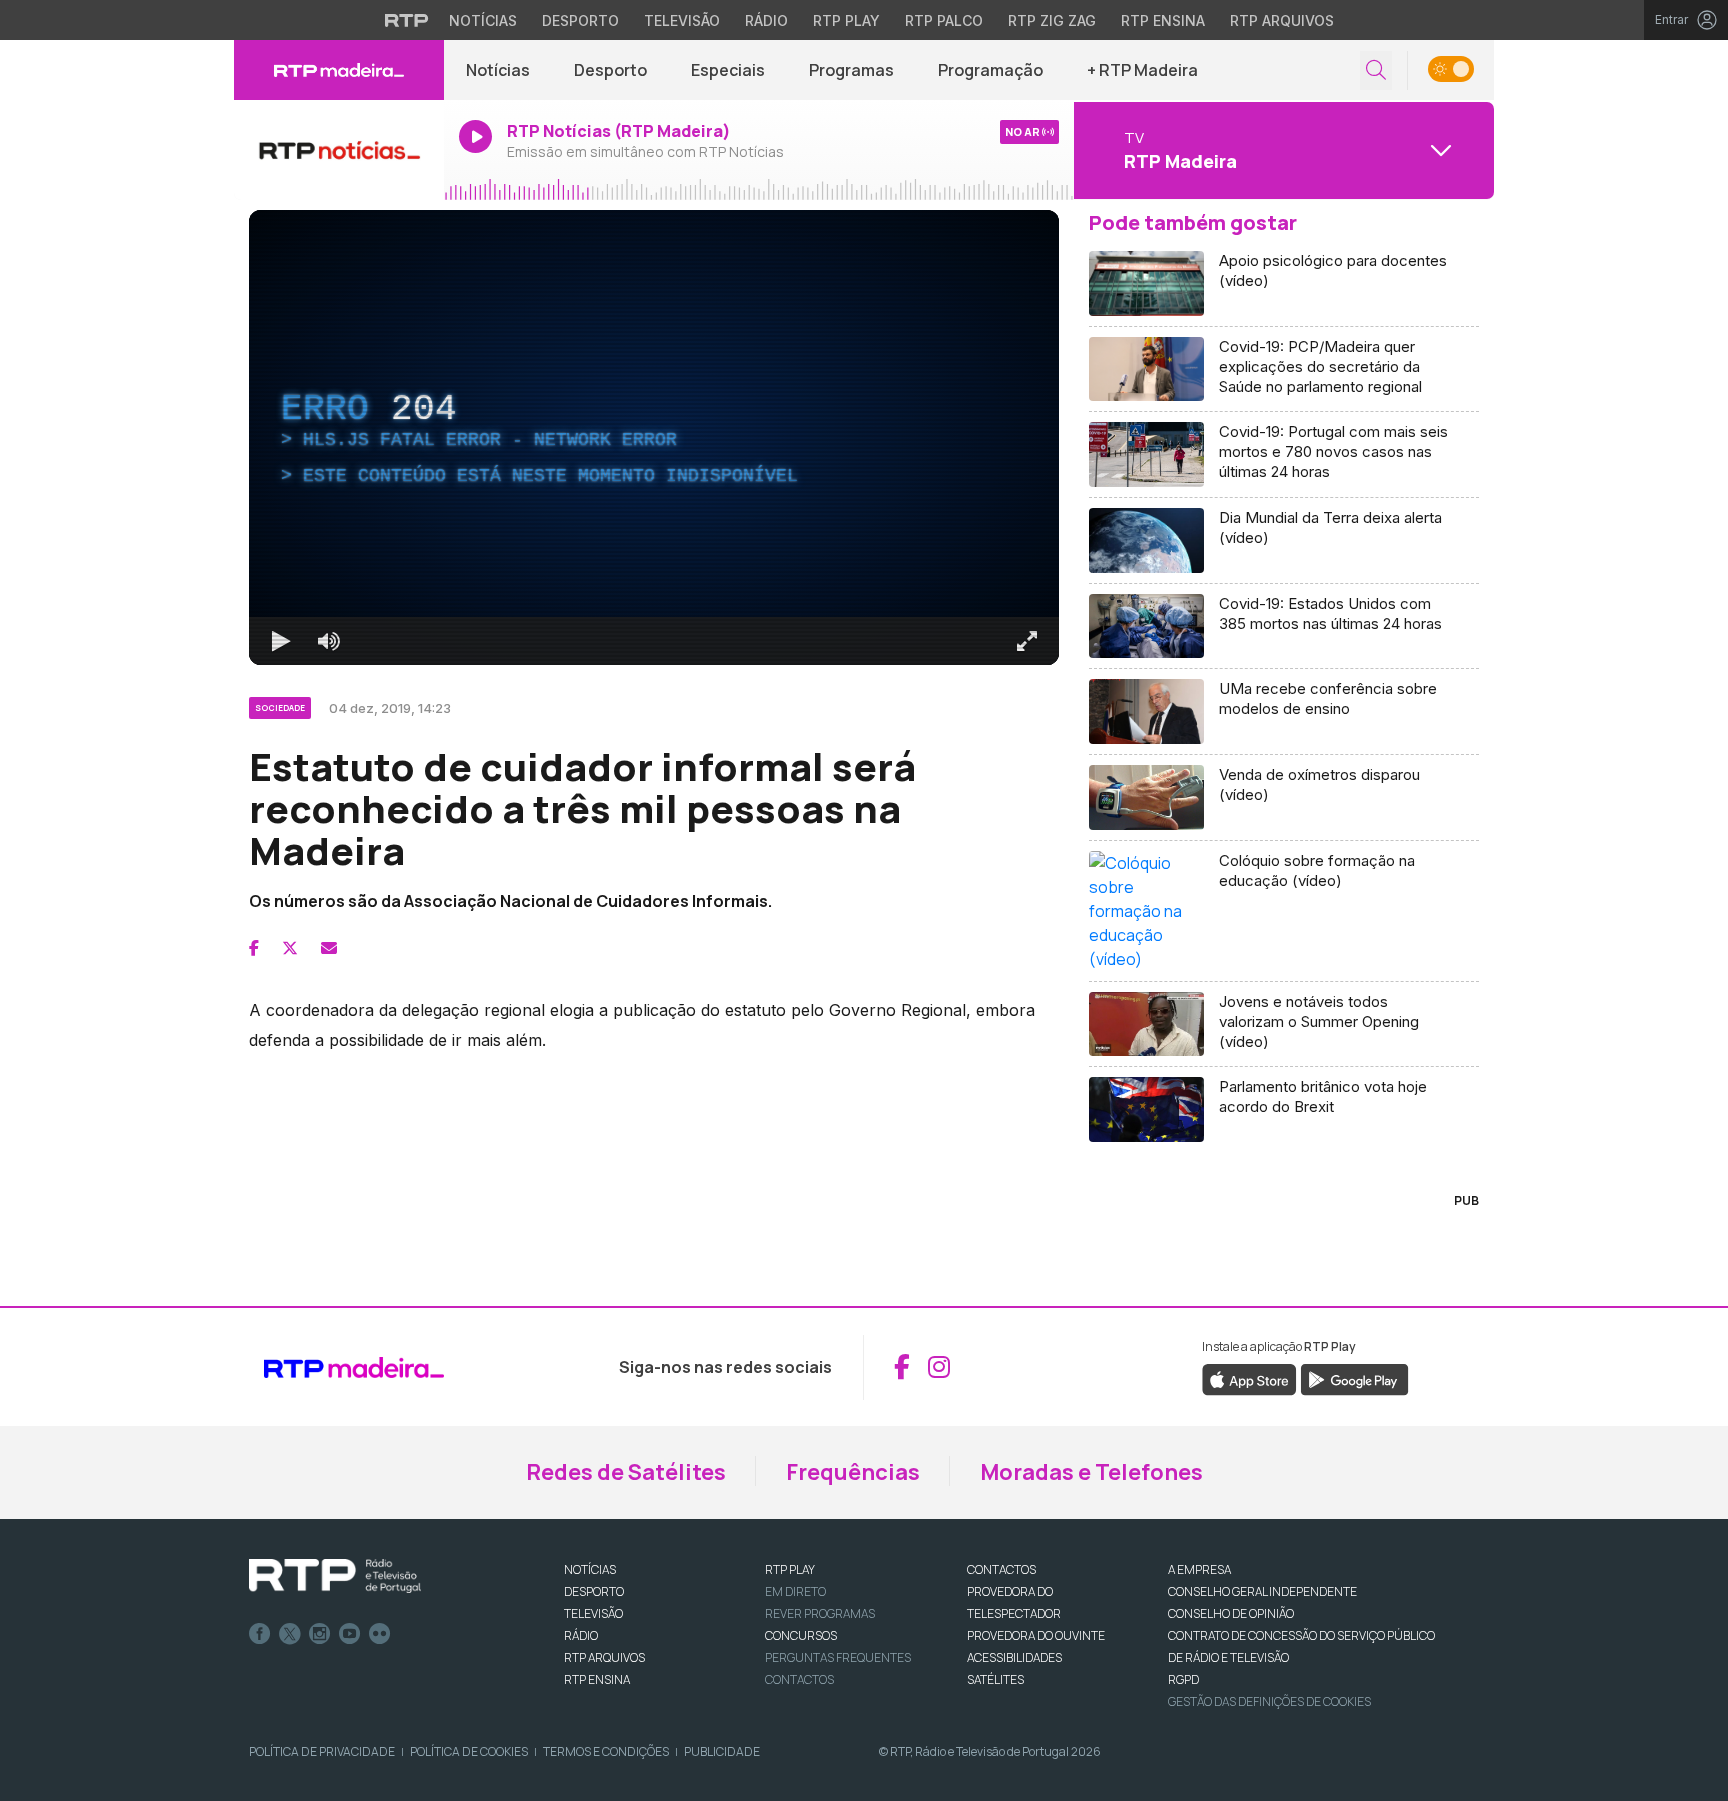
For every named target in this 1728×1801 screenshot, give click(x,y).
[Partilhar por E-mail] (329, 948)
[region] (654, 437)
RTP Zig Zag (1052, 20)
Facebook (260, 1634)
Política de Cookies (469, 1751)
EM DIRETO (795, 1591)
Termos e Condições (606, 1751)
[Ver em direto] (339, 150)
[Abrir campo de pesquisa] (1376, 70)
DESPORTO (594, 1591)
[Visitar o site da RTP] (407, 20)
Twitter (290, 1634)
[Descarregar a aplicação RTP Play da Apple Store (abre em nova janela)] (1249, 1378)
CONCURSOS (801, 1635)
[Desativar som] (329, 641)
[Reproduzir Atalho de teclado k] (281, 641)
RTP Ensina (1163, 20)
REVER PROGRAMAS (820, 1613)
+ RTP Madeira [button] (1142, 70)
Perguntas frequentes (838, 1657)
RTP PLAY (790, 1569)
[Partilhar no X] (290, 948)
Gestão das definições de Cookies (1269, 1701)
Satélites (995, 1679)
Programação (990, 70)
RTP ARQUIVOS (604, 1657)
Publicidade (722, 1751)
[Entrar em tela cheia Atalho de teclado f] (1027, 641)
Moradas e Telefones (1091, 1472)
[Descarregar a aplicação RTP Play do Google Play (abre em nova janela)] (1354, 1378)
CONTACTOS (1001, 1569)
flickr (380, 1634)
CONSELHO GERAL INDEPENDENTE (1262, 1591)
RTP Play (846, 20)
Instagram (320, 1634)
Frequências (853, 1472)
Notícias (483, 20)
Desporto (580, 20)
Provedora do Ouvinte (1036, 1635)
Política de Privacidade (322, 1751)
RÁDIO (581, 1635)
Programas (851, 70)
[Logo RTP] (335, 1576)
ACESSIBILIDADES (1014, 1657)
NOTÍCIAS (590, 1569)
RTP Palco (944, 20)
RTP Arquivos (1282, 20)
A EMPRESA (1199, 1569)
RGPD (1183, 1679)
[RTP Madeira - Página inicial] (339, 70)
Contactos (799, 1679)
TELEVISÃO (593, 1613)
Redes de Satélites (626, 1472)
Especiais (728, 70)
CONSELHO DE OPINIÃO (1231, 1613)
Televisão (682, 20)
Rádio (766, 20)
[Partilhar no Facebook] (254, 948)
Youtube (350, 1634)
